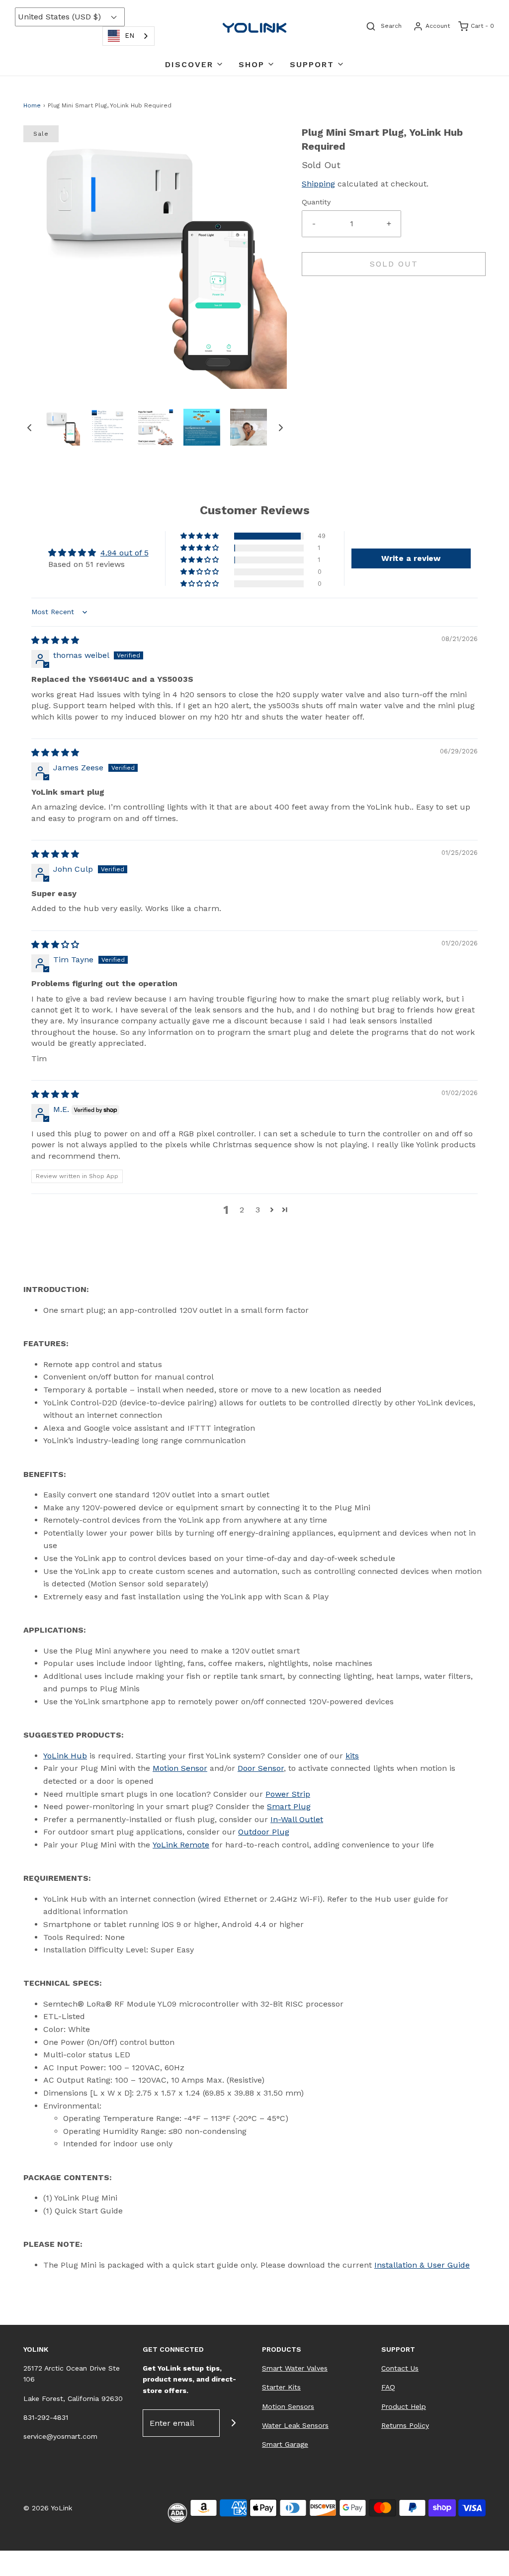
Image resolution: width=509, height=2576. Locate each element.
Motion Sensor (180, 1768)
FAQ (388, 2387)
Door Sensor (261, 1768)
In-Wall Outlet (297, 1819)
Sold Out (394, 264)
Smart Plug (289, 1806)
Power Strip (288, 1794)
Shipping (318, 184)
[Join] (233, 2423)
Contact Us (400, 2368)
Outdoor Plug (264, 1832)
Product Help (404, 2406)
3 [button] (258, 1210)
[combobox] (128, 36)
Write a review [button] (411, 558)
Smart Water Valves (295, 2368)
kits (352, 1756)
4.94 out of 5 (125, 553)
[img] (55, 640)
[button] (29, 427)
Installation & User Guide (422, 2265)
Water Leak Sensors (295, 2425)
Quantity (316, 202)
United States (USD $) (61, 17)
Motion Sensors (288, 2406)
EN (129, 36)
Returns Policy (405, 2425)
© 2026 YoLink (48, 2508)
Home (32, 105)
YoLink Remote (181, 1845)
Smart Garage (285, 2444)
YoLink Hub (65, 1756)
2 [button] (242, 1210)
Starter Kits (281, 2387)
